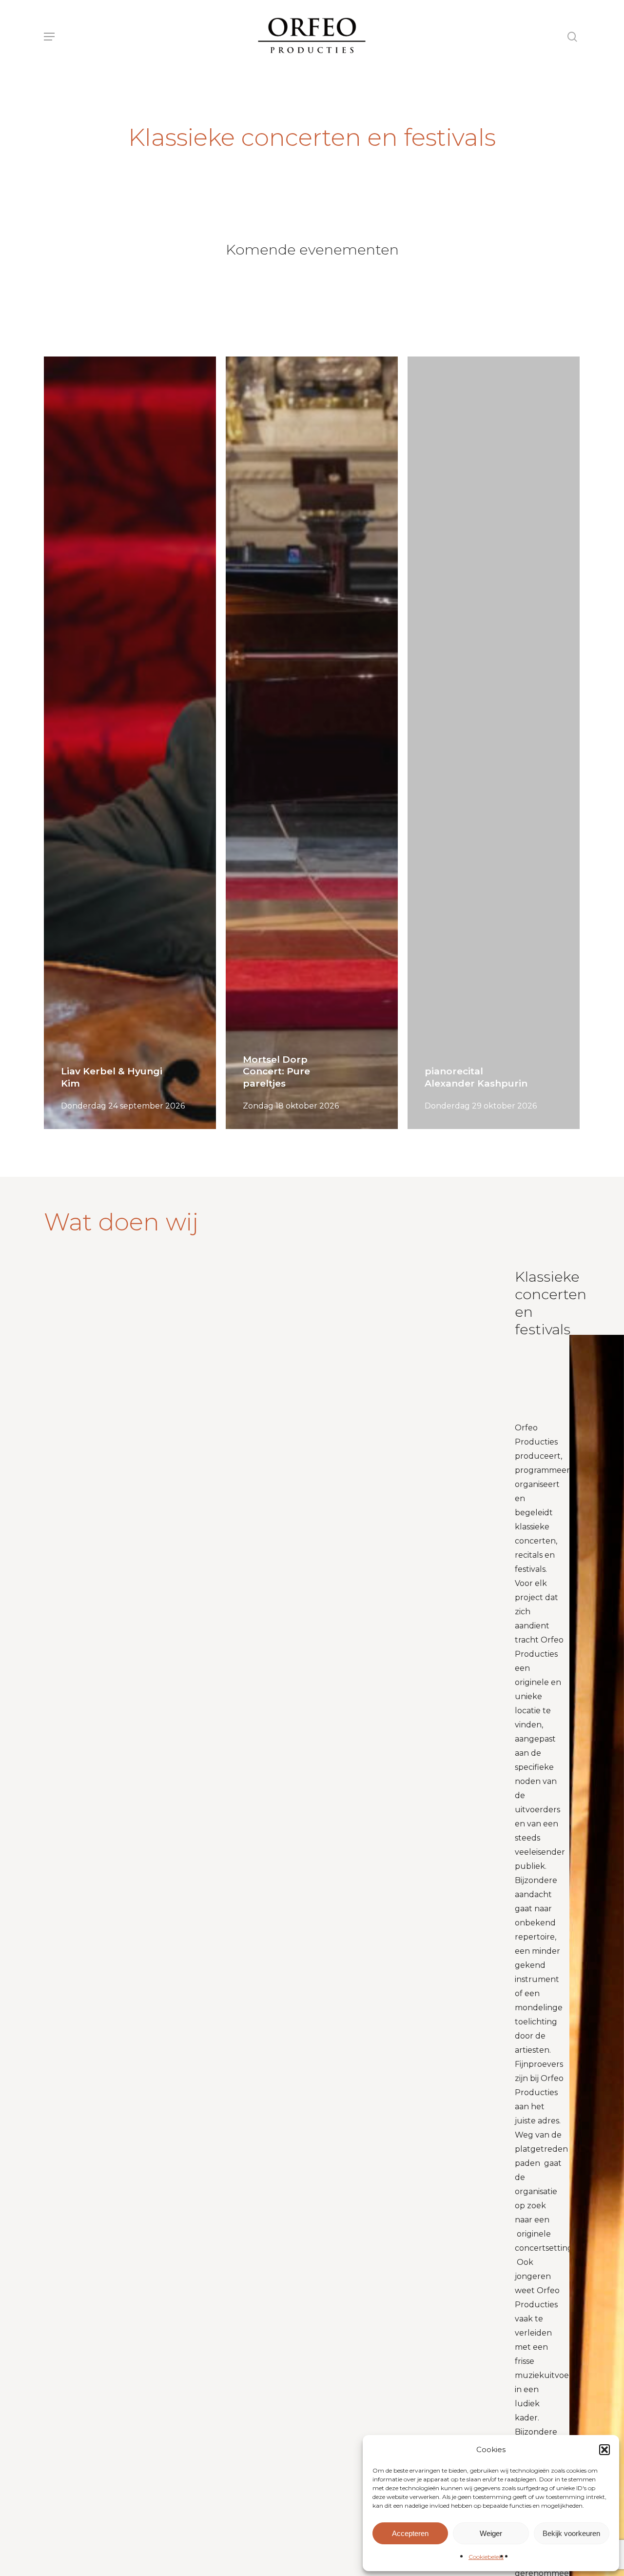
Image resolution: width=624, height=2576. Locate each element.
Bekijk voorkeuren (571, 2533)
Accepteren (410, 2533)
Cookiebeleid (486, 2557)
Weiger (491, 2533)
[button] (604, 2450)
